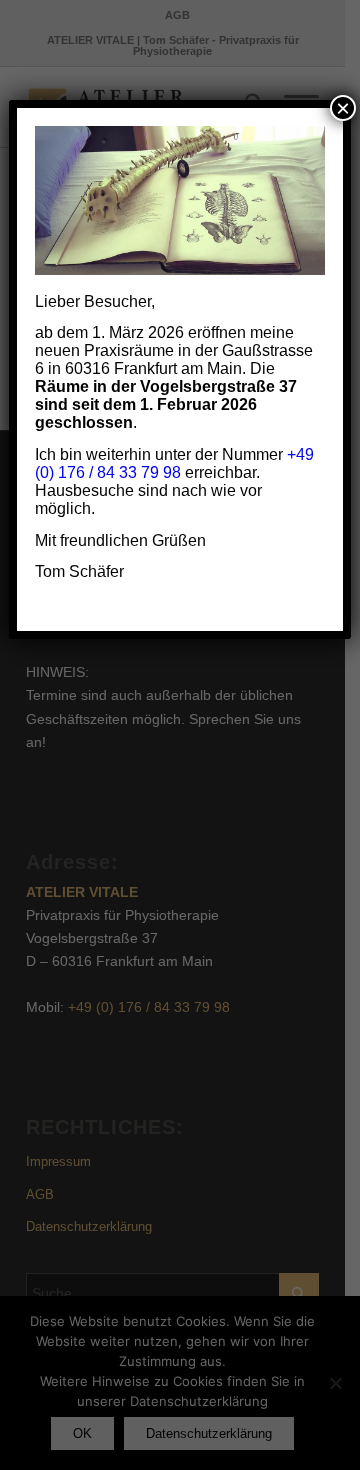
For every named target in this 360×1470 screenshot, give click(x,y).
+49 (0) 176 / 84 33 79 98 (174, 463)
